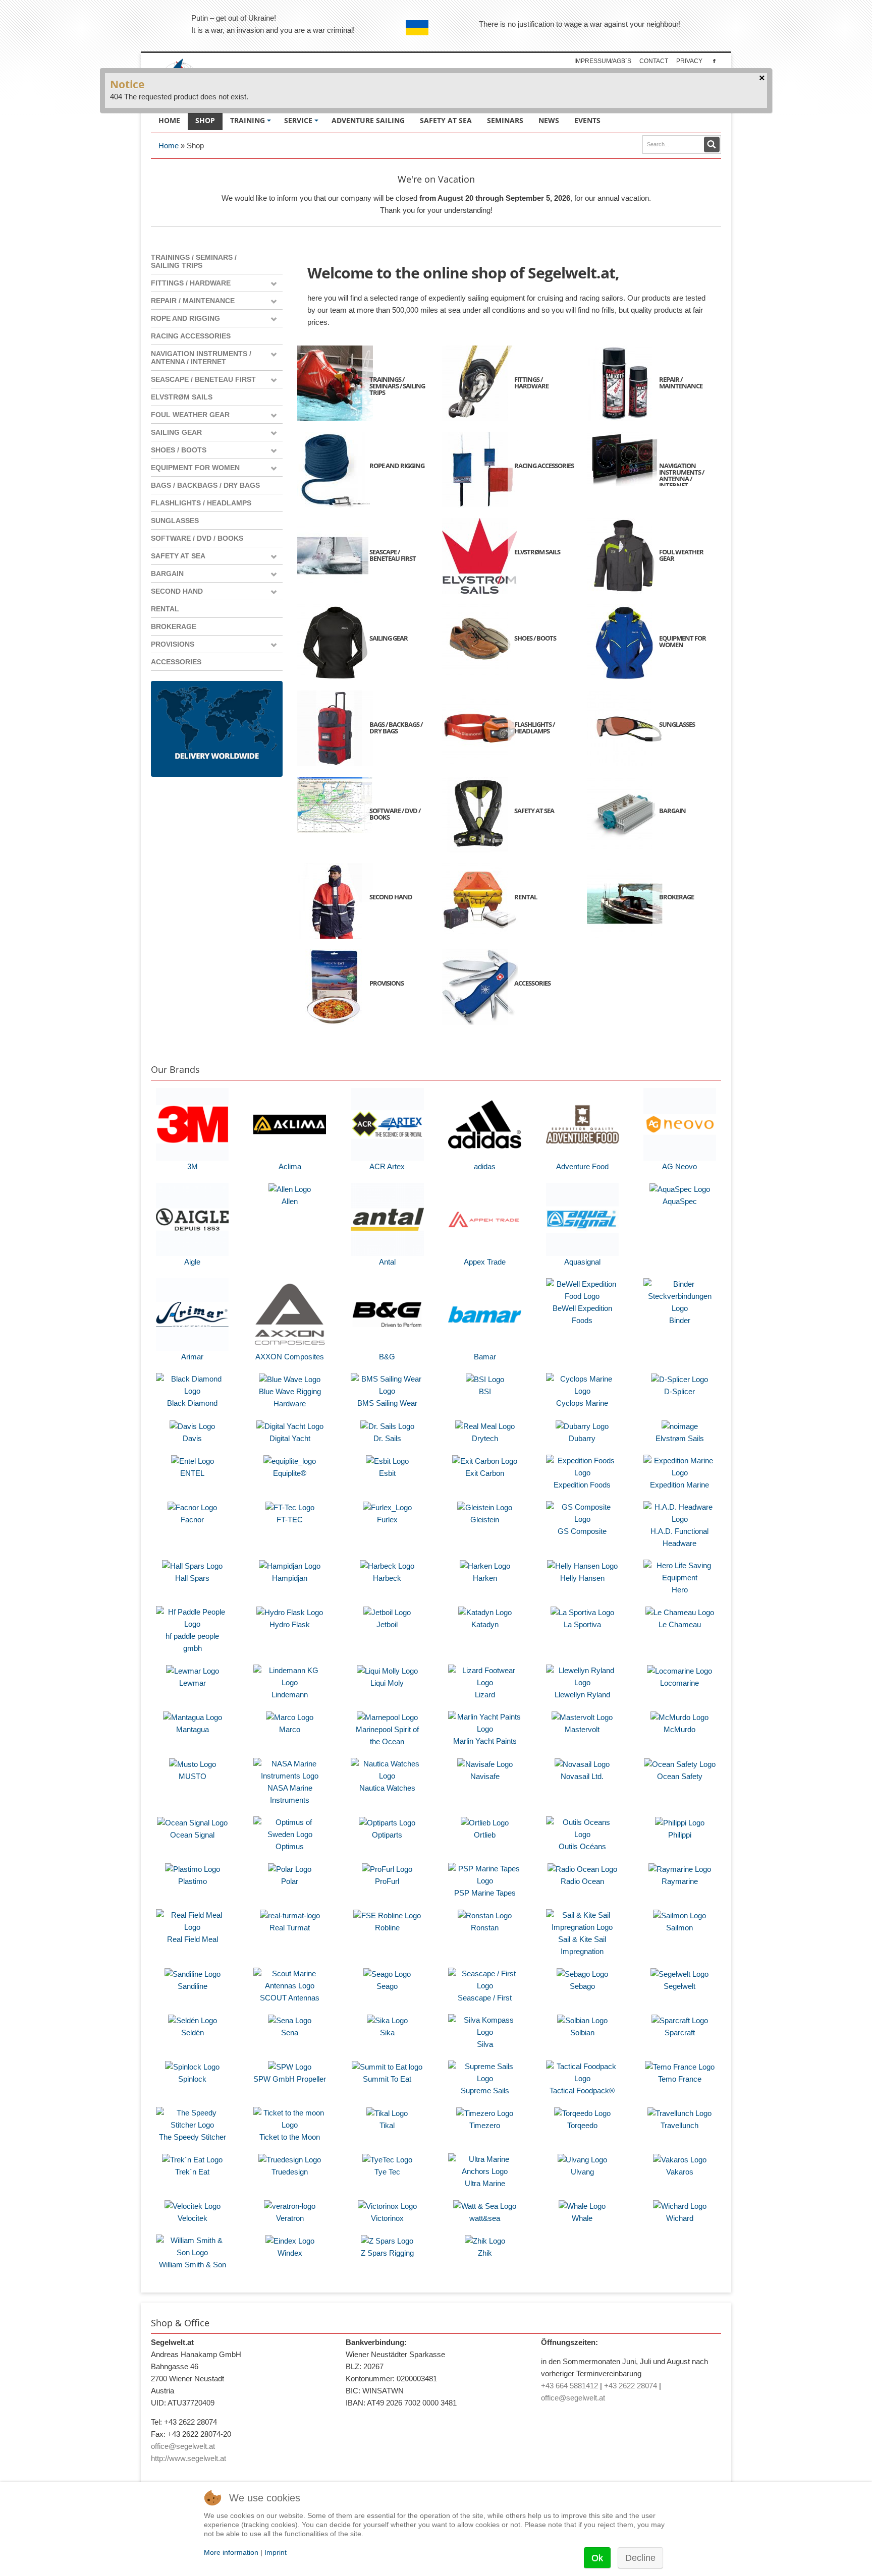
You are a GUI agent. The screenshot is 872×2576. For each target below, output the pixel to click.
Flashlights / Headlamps (201, 503)
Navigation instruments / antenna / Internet (201, 358)
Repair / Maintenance (193, 301)
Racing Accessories (191, 336)
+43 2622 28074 (631, 2386)
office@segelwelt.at (183, 2446)
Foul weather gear (190, 415)
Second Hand (177, 591)
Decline (640, 2558)
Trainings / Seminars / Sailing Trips (194, 261)
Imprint (276, 2552)
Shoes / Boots (179, 450)
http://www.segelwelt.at (188, 2458)
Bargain (167, 574)
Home (169, 146)
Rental (165, 609)
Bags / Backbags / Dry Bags (205, 485)
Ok (597, 2558)
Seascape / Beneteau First (203, 379)
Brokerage (174, 626)
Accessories (176, 662)
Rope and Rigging (185, 318)
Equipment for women (195, 468)
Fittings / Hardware (191, 283)
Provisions (173, 644)
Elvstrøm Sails (182, 397)
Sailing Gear (176, 432)
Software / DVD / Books (197, 538)
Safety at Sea (178, 556)
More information (231, 2552)
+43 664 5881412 (569, 2386)
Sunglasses (175, 521)
